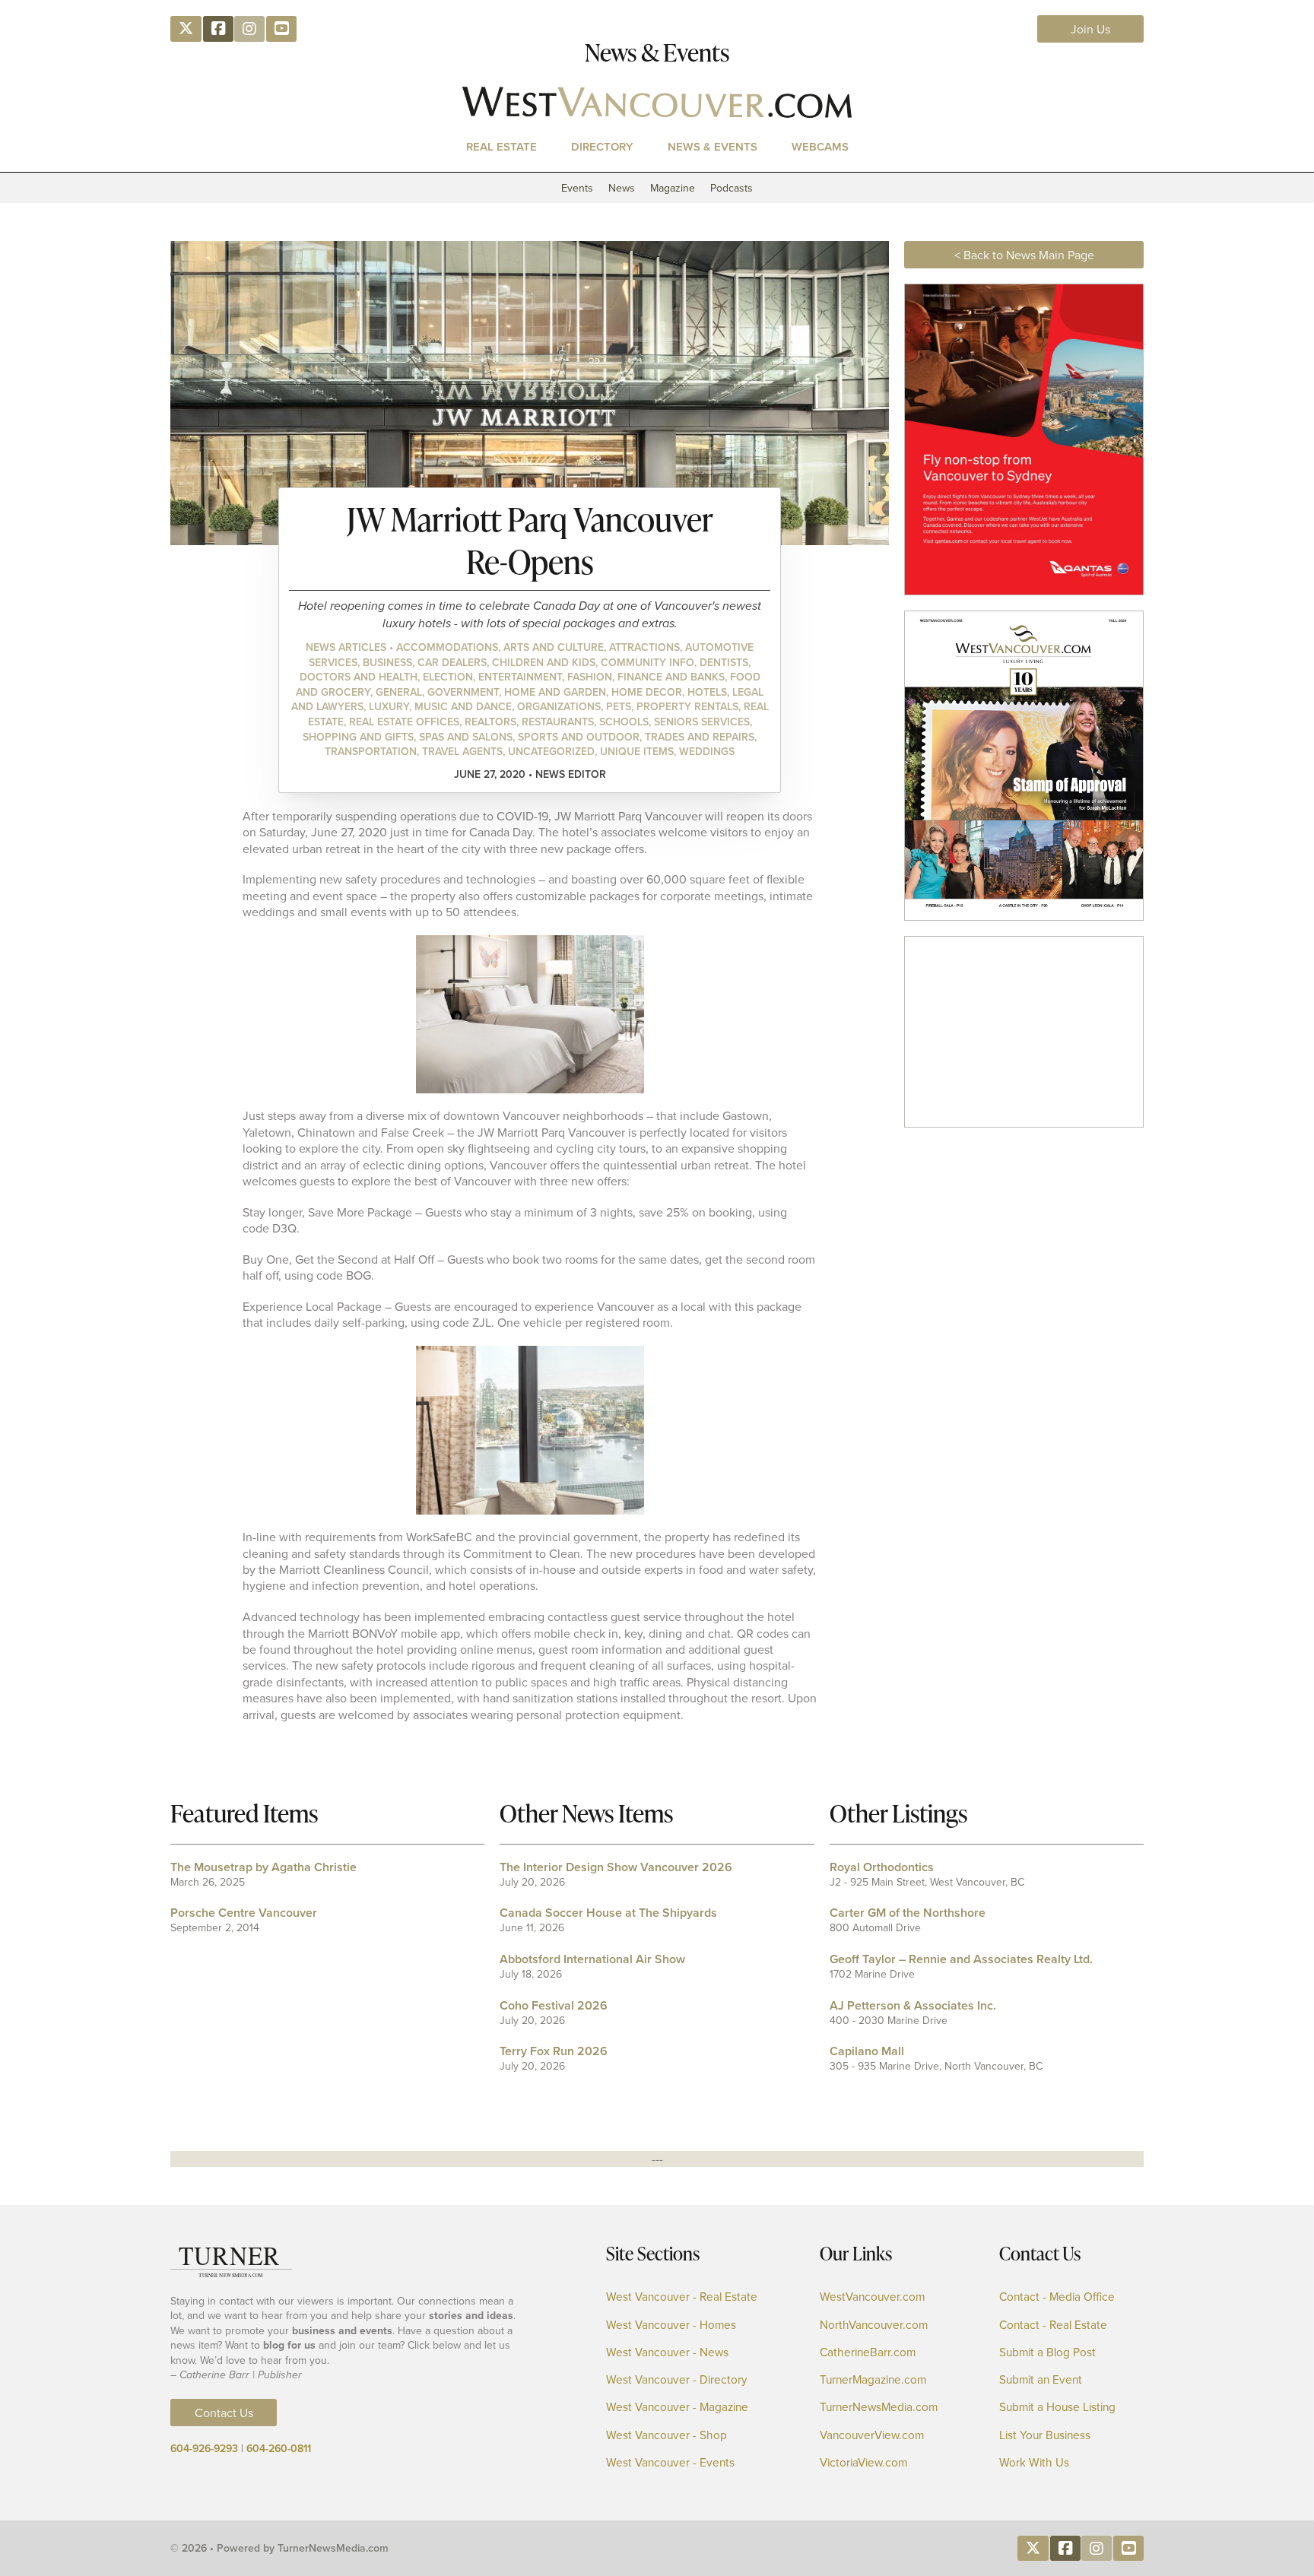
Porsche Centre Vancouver (244, 1913)
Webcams (820, 146)
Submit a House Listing (1057, 2407)
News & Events (713, 146)
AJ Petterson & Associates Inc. (913, 2005)
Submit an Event (1041, 2379)
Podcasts (732, 188)
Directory (602, 146)
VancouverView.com (872, 2435)
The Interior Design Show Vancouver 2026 (616, 1867)
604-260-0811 (279, 2448)
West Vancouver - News (667, 2352)
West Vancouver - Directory (677, 2379)
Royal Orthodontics (882, 1867)
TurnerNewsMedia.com (879, 2407)
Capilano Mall (867, 2051)
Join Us (1090, 29)
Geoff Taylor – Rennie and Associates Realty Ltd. (961, 1959)
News (622, 188)
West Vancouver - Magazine (677, 2407)
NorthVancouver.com (874, 2325)
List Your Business (1045, 2435)
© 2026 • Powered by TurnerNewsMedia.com (279, 2548)
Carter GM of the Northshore (908, 1913)
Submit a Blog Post (1047, 2352)
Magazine (673, 188)
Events (577, 188)
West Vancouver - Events (670, 2462)
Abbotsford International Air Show (592, 1959)
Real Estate (501, 146)
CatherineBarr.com (868, 2352)
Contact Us (224, 2413)
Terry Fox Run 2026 (554, 2051)
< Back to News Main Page (1024, 255)
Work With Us (1034, 2462)
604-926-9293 (204, 2448)
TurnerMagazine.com (873, 2379)
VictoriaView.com (863, 2462)
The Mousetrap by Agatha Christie (263, 1867)
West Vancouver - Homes (671, 2325)
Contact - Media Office (1057, 2297)
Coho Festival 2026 (554, 2005)
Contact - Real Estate (1053, 2325)
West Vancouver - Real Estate (682, 2297)
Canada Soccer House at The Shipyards (608, 1913)
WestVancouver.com (872, 2297)
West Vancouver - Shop (667, 2435)
